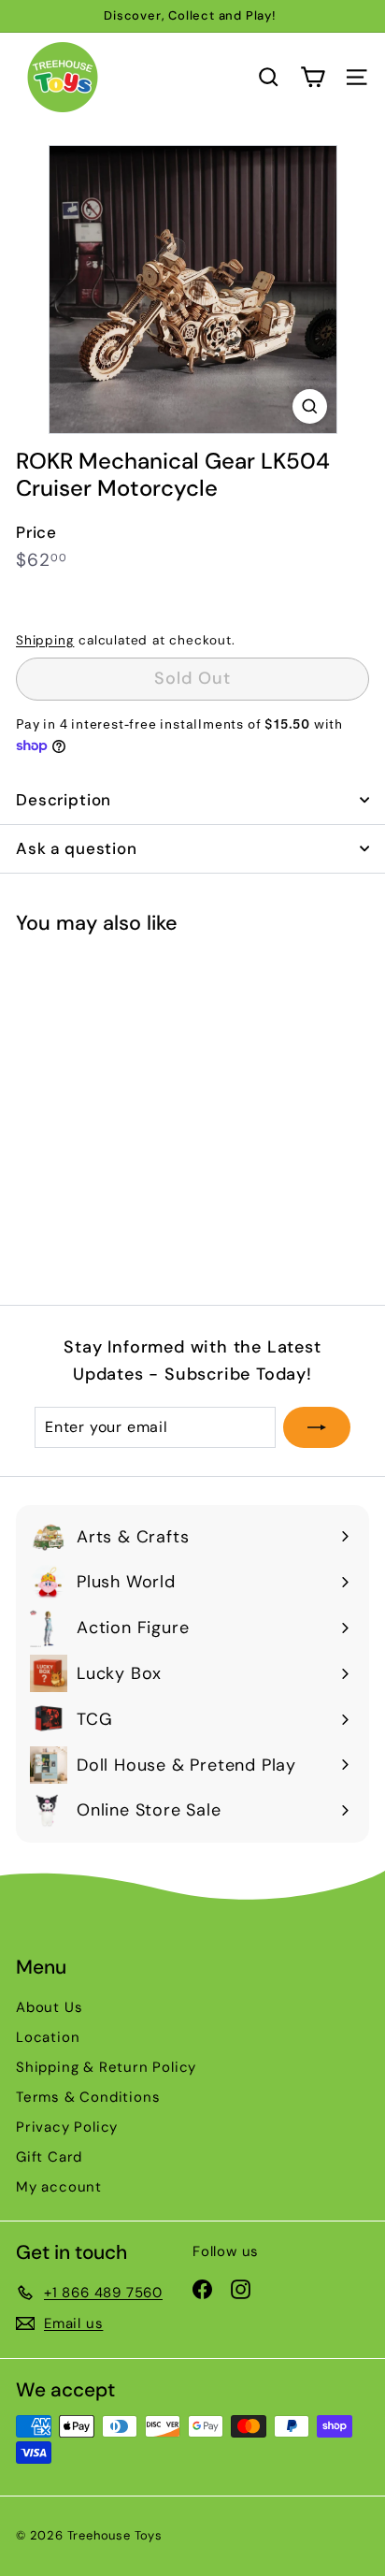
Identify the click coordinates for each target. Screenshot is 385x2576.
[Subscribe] (317, 1427)
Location (48, 2037)
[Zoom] (310, 406)
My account (59, 2187)
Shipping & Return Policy (106, 2067)
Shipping (45, 640)
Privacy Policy (67, 2127)
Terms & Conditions (88, 2097)
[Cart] (313, 77)
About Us (49, 2007)
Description (64, 800)
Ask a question (77, 848)
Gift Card (49, 2157)
